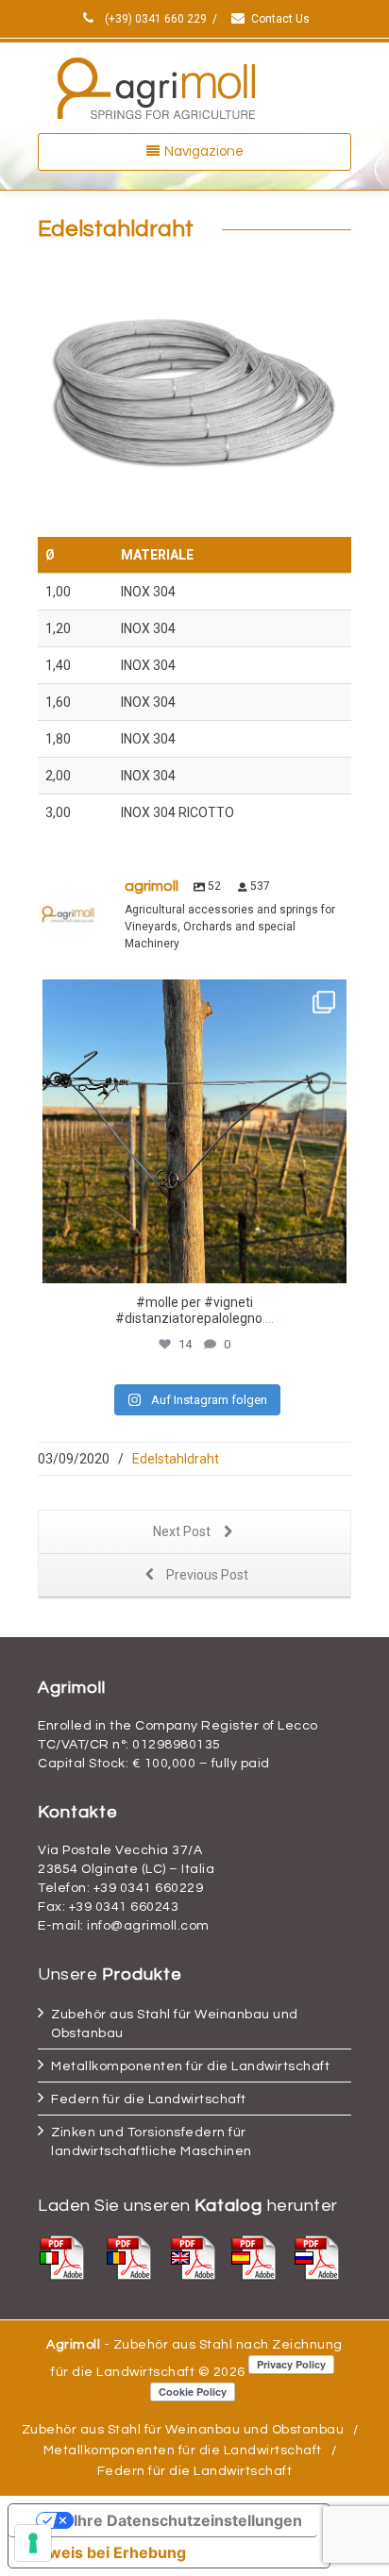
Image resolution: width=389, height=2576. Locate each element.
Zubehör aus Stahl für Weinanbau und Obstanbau (183, 2430)
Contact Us (280, 19)
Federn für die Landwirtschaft (149, 2099)
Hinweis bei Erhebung (105, 2552)
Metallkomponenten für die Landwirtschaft (190, 2066)
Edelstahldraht (176, 1459)
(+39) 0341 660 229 (154, 19)
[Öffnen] (194, 1131)
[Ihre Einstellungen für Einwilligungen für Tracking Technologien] (33, 2543)
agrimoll (194, 997)
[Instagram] (328, 1260)
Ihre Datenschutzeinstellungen (188, 2520)
